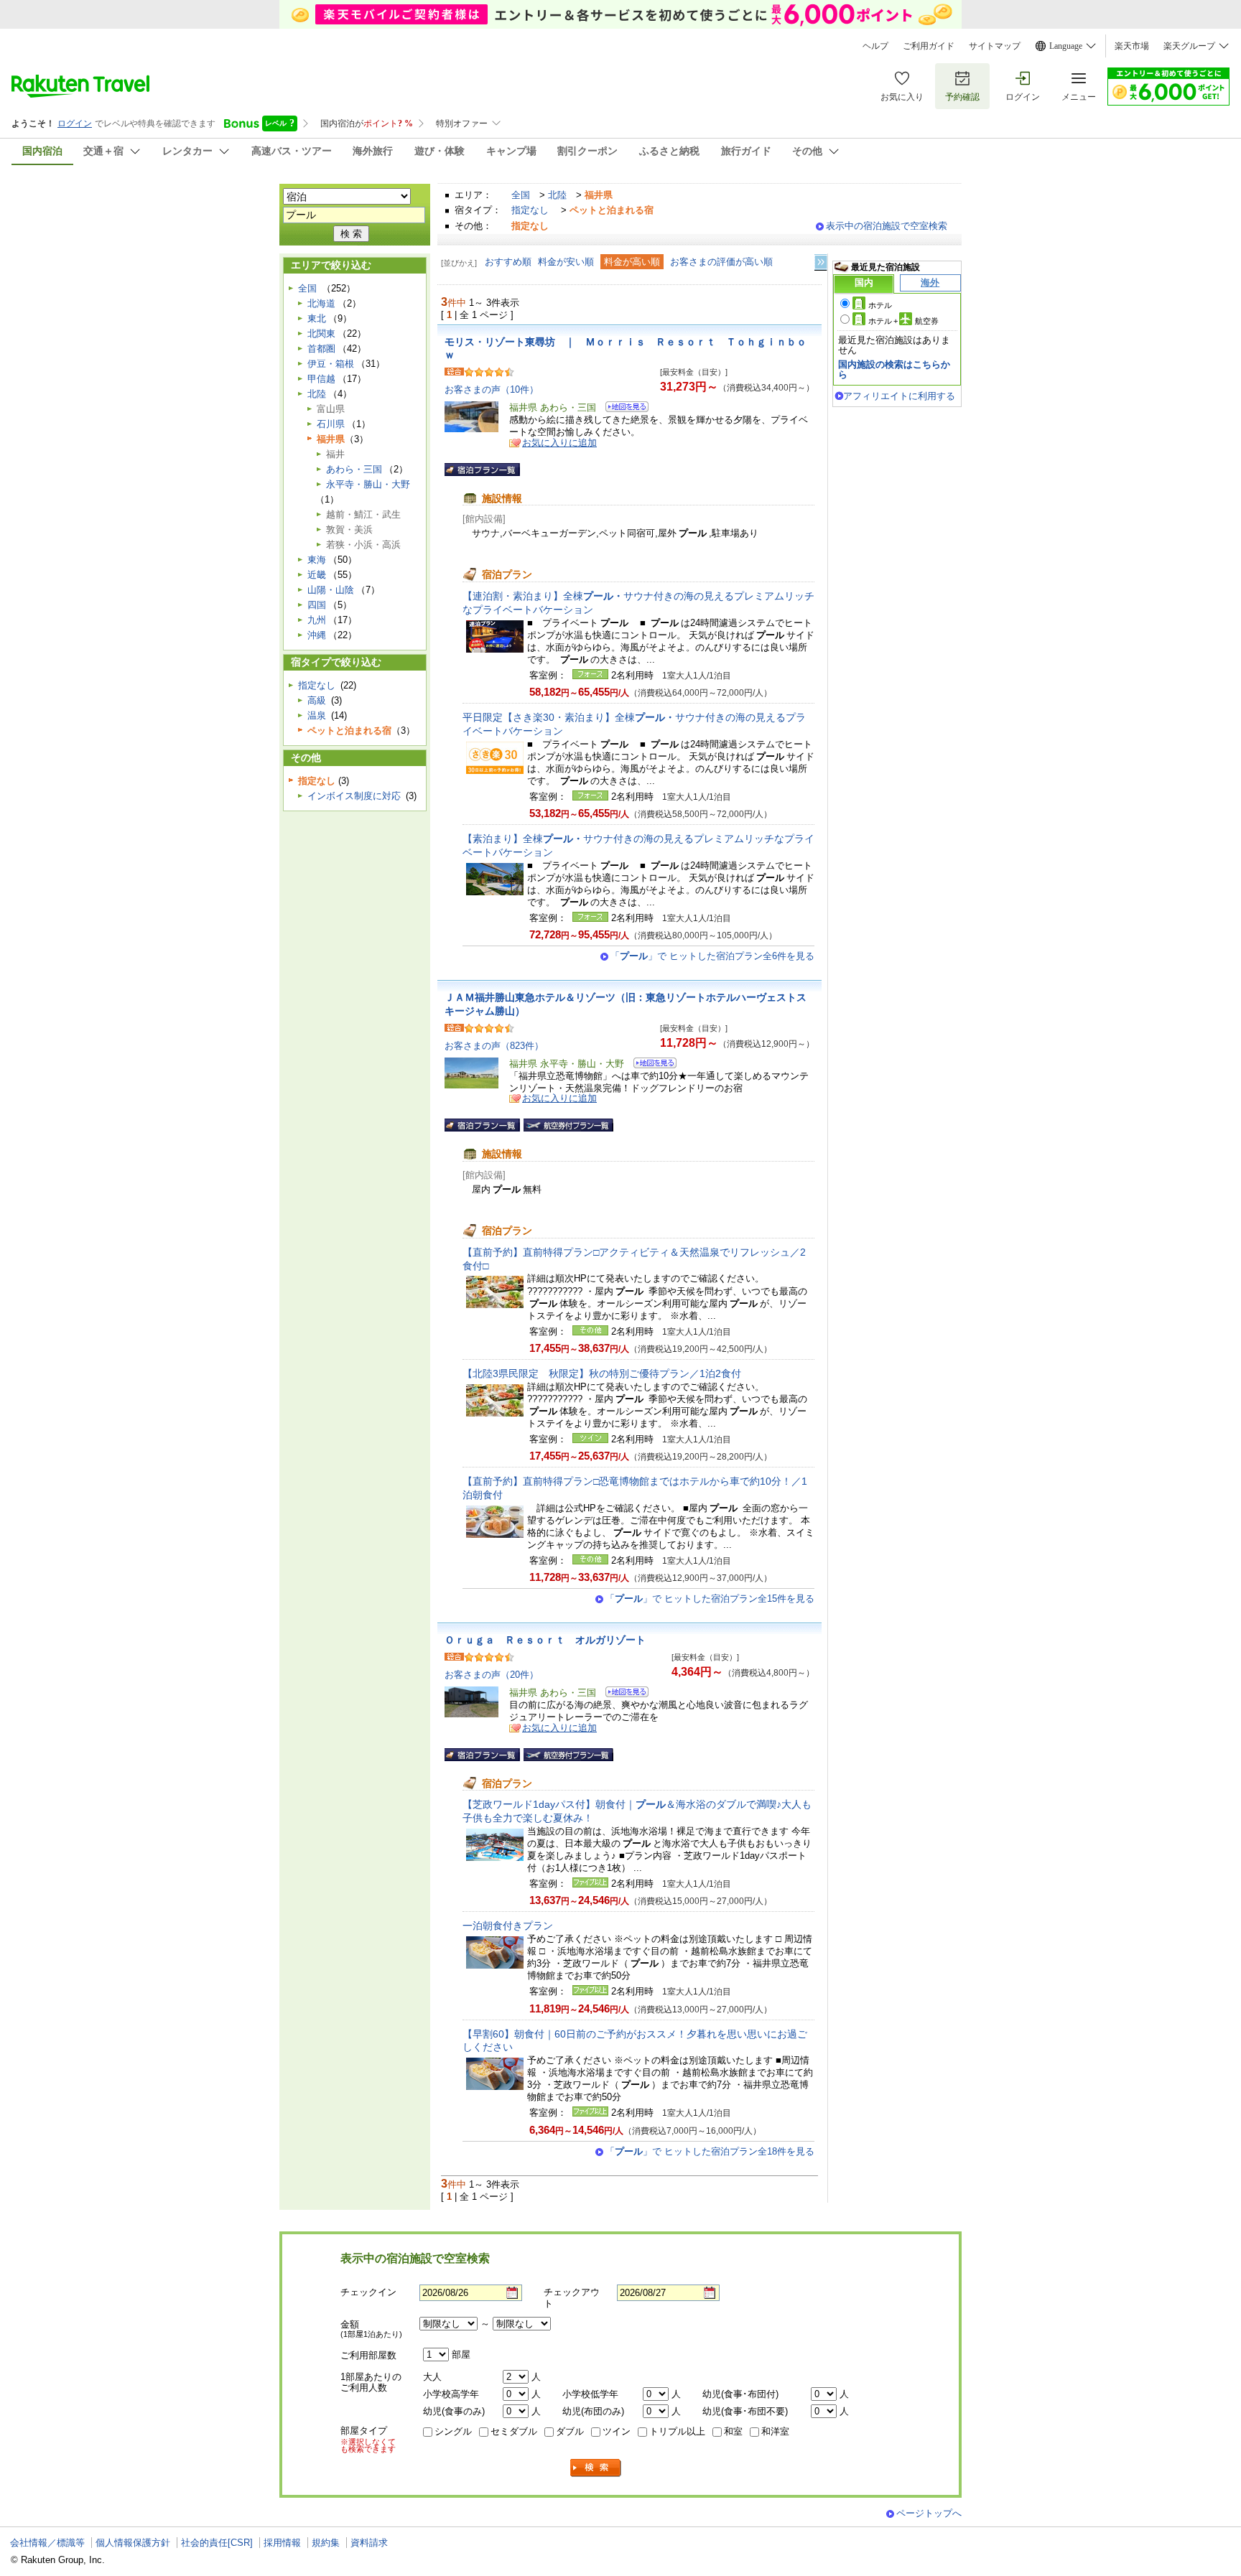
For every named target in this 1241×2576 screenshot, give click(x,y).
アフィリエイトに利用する (899, 396)
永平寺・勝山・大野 (368, 484)
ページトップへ (929, 2513)
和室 (733, 2431)
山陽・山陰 (331, 590)
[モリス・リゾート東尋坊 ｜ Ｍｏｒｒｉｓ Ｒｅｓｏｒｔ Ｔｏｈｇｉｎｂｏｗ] (622, 409)
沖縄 (317, 635)
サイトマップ (995, 46)
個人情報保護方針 (133, 2543)
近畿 (317, 575)
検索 (596, 2468)
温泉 (317, 715)
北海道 (321, 303)
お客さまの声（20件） (492, 1675)
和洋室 (775, 2431)
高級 (317, 700)
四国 (317, 605)
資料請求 (369, 2543)
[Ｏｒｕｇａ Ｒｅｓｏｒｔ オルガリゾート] (622, 1694)
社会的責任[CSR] (217, 2543)
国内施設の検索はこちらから (894, 369)
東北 (317, 318)
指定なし (530, 210)
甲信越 (321, 379)
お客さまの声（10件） (492, 389)
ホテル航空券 (903, 321)
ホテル (880, 305)
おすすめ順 (508, 262)
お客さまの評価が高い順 (721, 262)
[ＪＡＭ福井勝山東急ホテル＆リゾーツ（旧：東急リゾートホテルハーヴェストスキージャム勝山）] (650, 1065)
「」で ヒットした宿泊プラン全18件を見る (710, 2151)
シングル (453, 2431)
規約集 (326, 2543)
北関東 (321, 333)
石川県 (331, 424)
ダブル (570, 2431)
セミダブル (514, 2431)
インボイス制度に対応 (354, 796)
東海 (317, 560)
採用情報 (282, 2543)
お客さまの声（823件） (494, 1046)
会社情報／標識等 (47, 2543)
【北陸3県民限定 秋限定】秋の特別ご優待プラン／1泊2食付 (602, 1373)
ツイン (617, 2431)
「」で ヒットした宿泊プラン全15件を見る (710, 1599)
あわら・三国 (354, 469)
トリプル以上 (677, 2431)
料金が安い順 (566, 262)
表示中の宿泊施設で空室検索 (887, 226)
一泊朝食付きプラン (508, 1926)
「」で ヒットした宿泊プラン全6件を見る (712, 956)
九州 (317, 620)
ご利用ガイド (929, 46)
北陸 (557, 195)
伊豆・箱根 (331, 364)
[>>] (822, 262)
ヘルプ (875, 46)
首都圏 (321, 349)
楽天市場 (1132, 46)
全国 (521, 195)
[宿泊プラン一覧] (482, 470)
